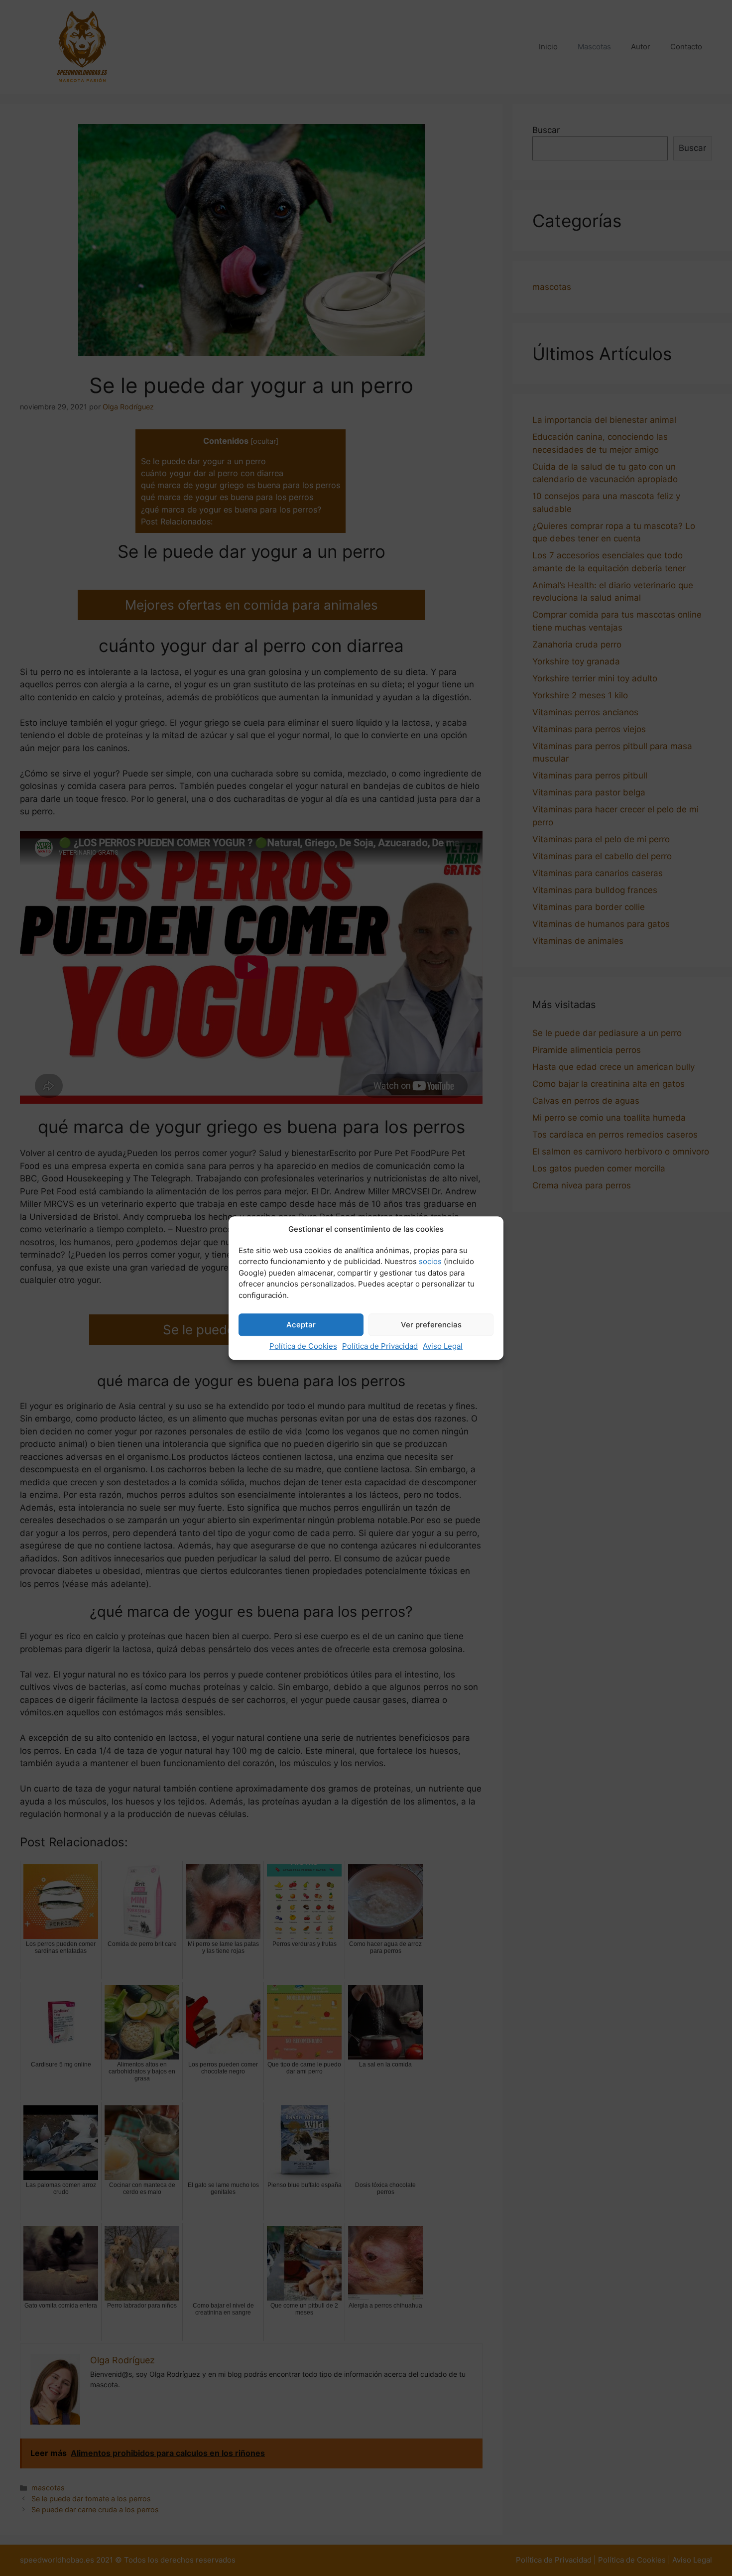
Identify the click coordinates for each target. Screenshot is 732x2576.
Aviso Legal (443, 1346)
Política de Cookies (303, 1346)
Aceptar (301, 1325)
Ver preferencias (431, 1325)
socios (430, 1261)
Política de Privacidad (380, 1346)
